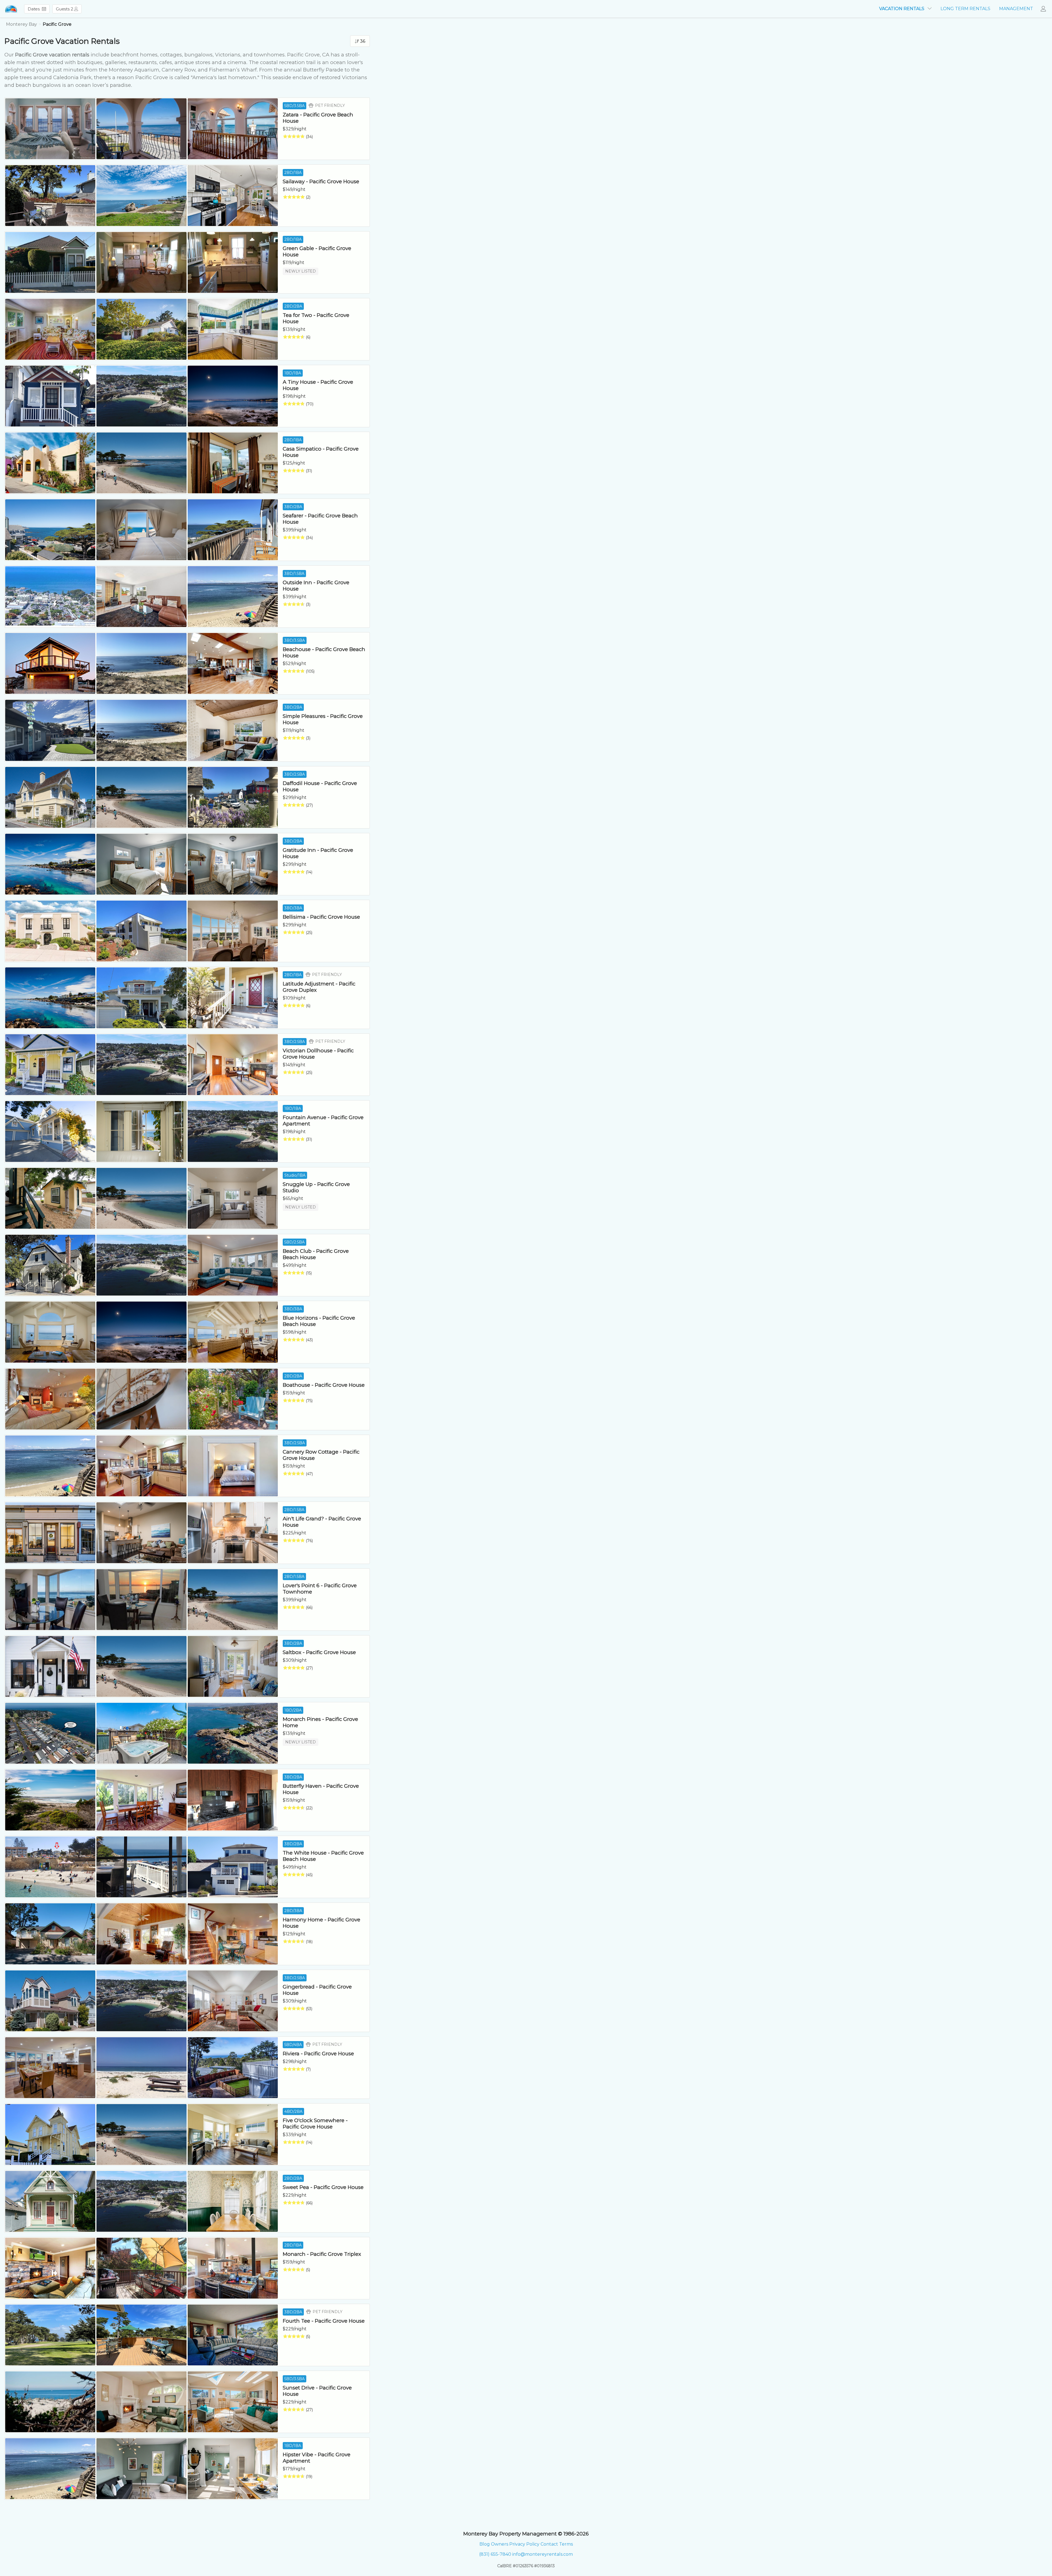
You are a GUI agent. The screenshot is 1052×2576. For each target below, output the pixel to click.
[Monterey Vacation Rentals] (11, 9)
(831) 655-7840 (495, 2554)
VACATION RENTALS (902, 9)
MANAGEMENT (1016, 9)
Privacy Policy (524, 2544)
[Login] (1045, 9)
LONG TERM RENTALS (965, 9)
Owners (500, 2544)
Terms (566, 2544)
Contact (549, 2544)
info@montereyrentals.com (543, 2554)
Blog (485, 2544)
